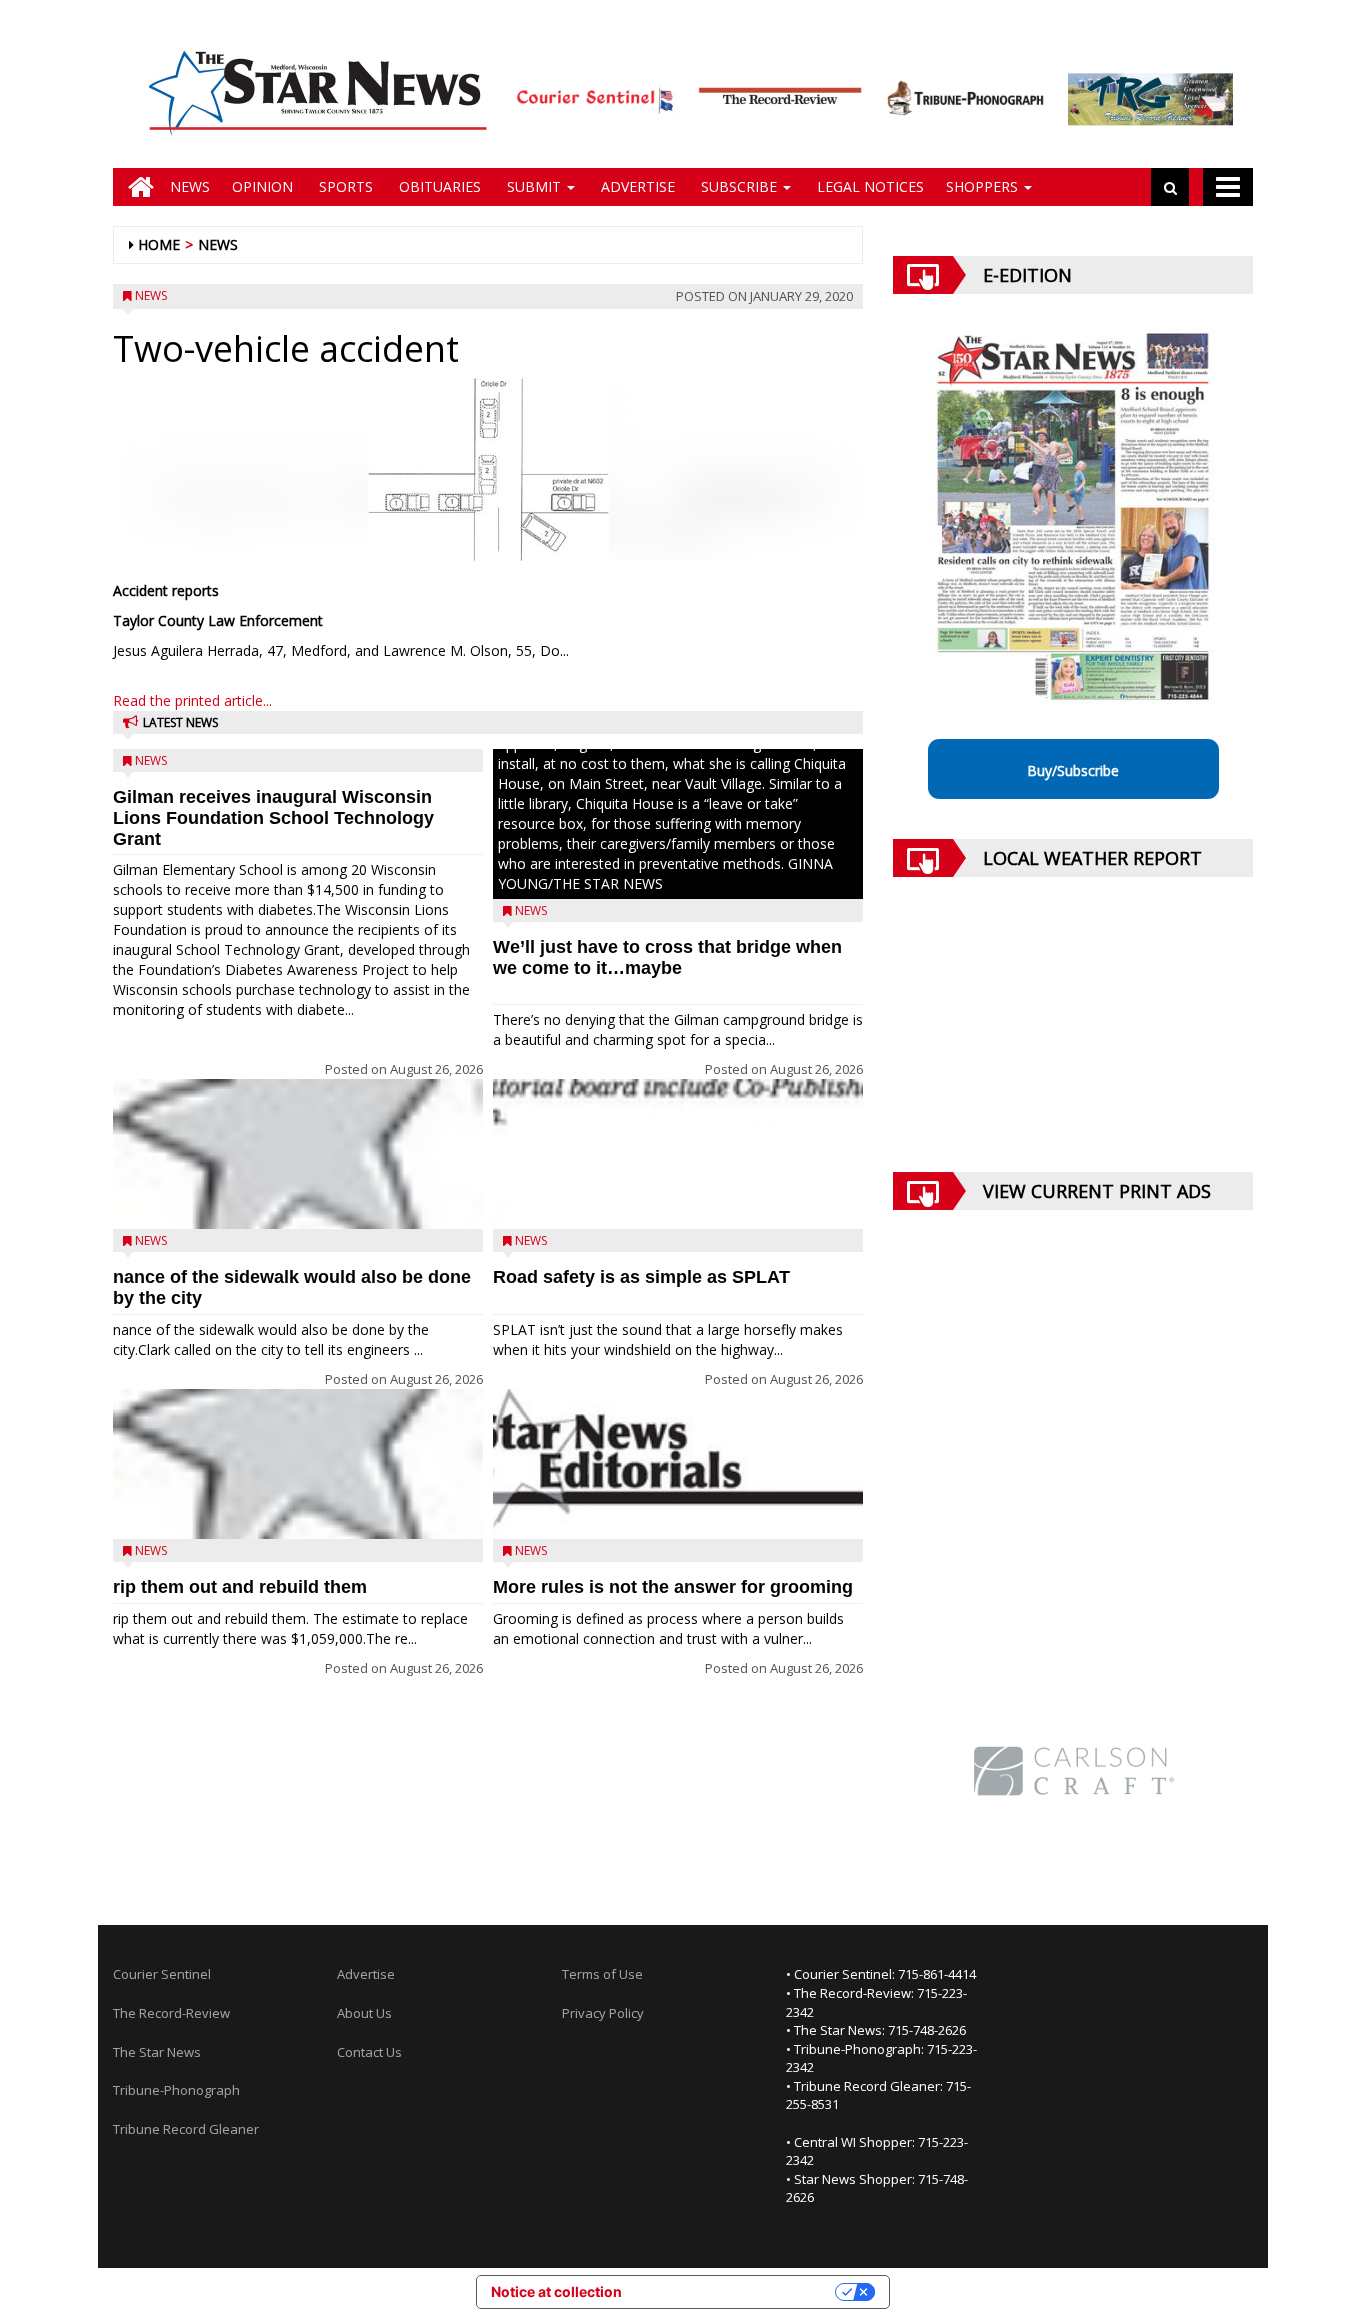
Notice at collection (556, 2291)
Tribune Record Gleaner (186, 2129)
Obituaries (438, 186)
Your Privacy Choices (737, 2291)
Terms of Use (602, 1974)
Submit (534, 186)
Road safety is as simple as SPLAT (641, 1277)
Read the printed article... (192, 700)
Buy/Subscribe (1073, 770)
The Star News (157, 2052)
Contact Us (369, 2052)
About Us (364, 2013)
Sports (344, 186)
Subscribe (739, 186)
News (190, 186)
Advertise (636, 186)
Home (159, 244)
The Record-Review (171, 2013)
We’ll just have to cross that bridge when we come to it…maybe (667, 957)
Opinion (262, 186)
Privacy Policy (603, 2013)
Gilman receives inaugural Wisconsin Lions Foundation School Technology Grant (273, 818)
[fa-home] (136, 187)
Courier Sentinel (162, 1974)
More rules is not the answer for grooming (673, 1587)
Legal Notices (868, 186)
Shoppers (984, 186)
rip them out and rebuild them (240, 1587)
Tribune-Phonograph (176, 2090)
